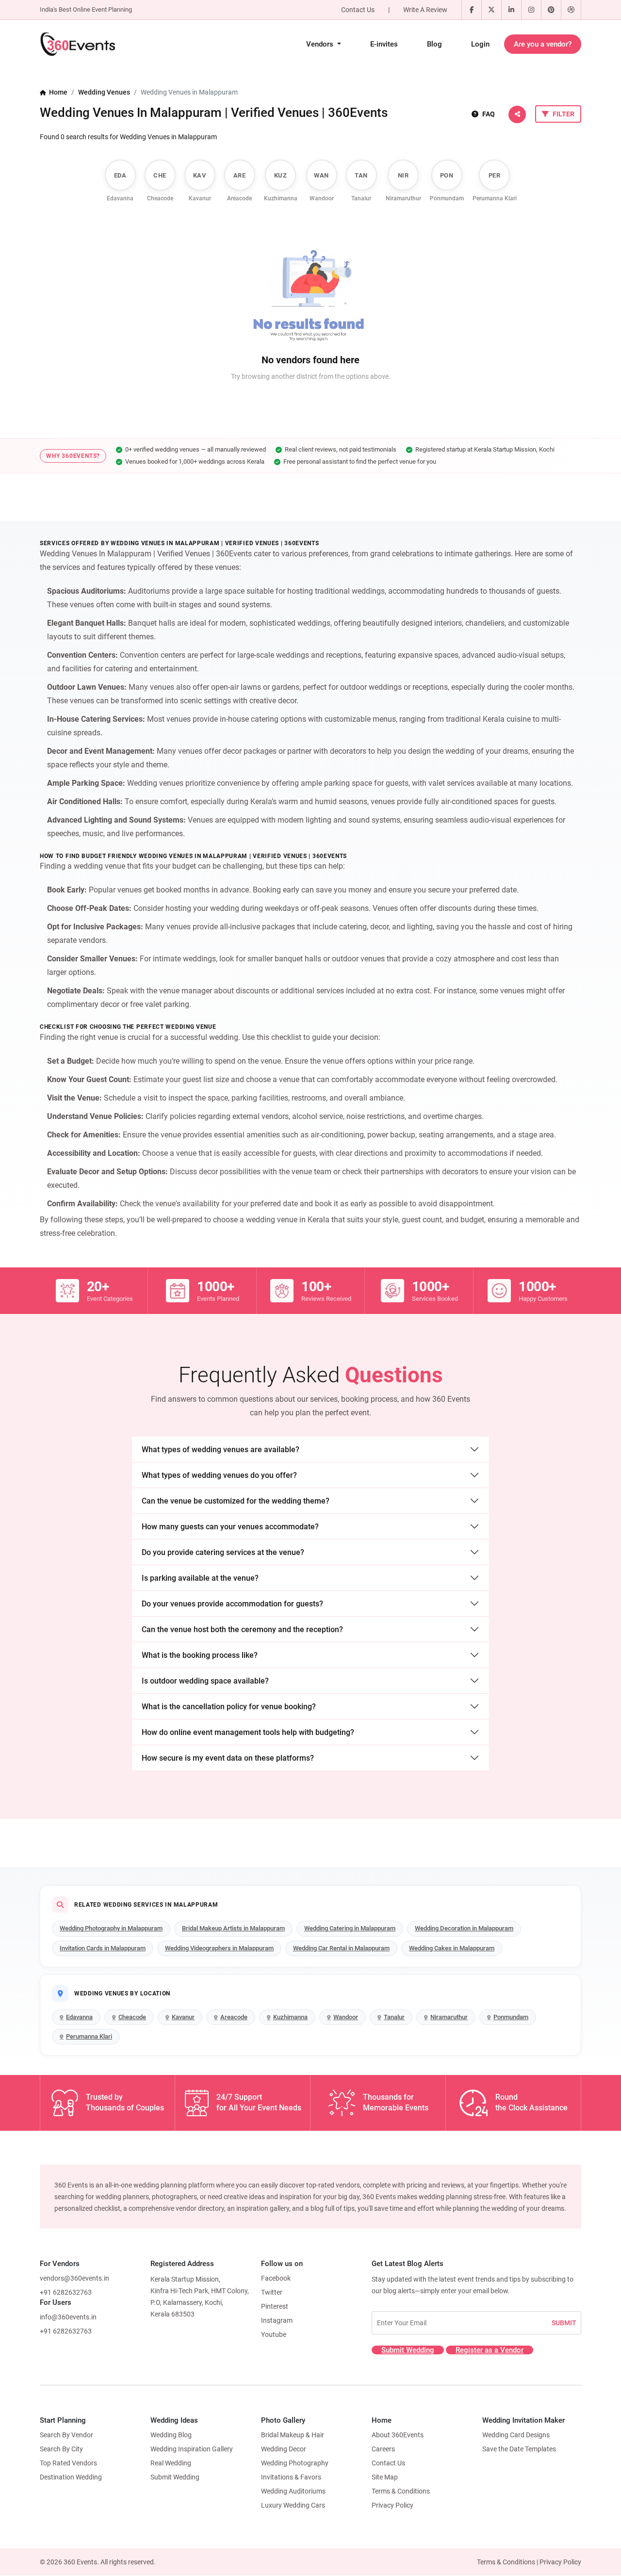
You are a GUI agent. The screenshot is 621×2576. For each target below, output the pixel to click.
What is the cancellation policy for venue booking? (229, 1707)
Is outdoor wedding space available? (205, 1681)
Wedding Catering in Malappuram (350, 1928)
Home (57, 92)
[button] (517, 114)
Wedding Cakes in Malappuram (452, 1948)
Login (480, 44)
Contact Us (358, 10)
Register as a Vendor (490, 2350)
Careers (383, 2449)
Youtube (274, 2334)
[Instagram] (531, 10)
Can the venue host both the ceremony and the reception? (242, 1629)
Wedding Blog (171, 2435)
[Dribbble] (571, 10)
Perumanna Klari (89, 2036)
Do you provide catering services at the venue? (223, 1552)
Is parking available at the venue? (200, 1578)
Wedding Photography (295, 2463)
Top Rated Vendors (68, 2463)
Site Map (385, 2477)
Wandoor (346, 2017)
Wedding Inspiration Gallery (192, 2449)
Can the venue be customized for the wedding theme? (236, 1501)
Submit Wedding (408, 2350)
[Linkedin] (511, 10)
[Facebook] (472, 10)
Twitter (272, 2292)
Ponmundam (511, 2017)
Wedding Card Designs (516, 2435)
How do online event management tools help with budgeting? (248, 1732)
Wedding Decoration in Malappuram (464, 1928)
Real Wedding (171, 2463)
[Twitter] (491, 10)
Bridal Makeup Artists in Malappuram (233, 1928)
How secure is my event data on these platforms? (228, 1758)
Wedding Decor (284, 2449)
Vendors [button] (321, 44)
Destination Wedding (71, 2477)
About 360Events (398, 2435)
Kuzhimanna (290, 2017)
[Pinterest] (551, 10)
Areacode (234, 2017)
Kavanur (183, 2017)
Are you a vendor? (543, 44)
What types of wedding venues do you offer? (219, 1475)
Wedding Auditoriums (293, 2491)
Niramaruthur (449, 2017)
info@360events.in (68, 2317)
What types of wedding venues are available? (221, 1450)
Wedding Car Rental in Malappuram (341, 1948)
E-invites (384, 44)
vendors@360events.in (74, 2278)
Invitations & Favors (291, 2477)
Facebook (276, 2278)
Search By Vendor (66, 2435)
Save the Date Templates (519, 2449)
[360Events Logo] (78, 44)
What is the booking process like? (200, 1655)
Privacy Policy (392, 2505)
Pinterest (275, 2306)
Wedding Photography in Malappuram (111, 1928)
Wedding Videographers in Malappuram (219, 1948)
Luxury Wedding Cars (293, 2505)
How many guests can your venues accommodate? (230, 1527)
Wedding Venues (104, 92)
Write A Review (425, 10)
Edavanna (79, 2017)
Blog (434, 44)
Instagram (277, 2320)
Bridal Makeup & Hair (293, 2435)
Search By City (61, 2449)
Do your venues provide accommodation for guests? (232, 1604)
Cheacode (132, 2017)
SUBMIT (564, 2323)
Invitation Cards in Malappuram (103, 1948)
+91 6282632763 (66, 2292)
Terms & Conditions (401, 2491)
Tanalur (394, 2017)
